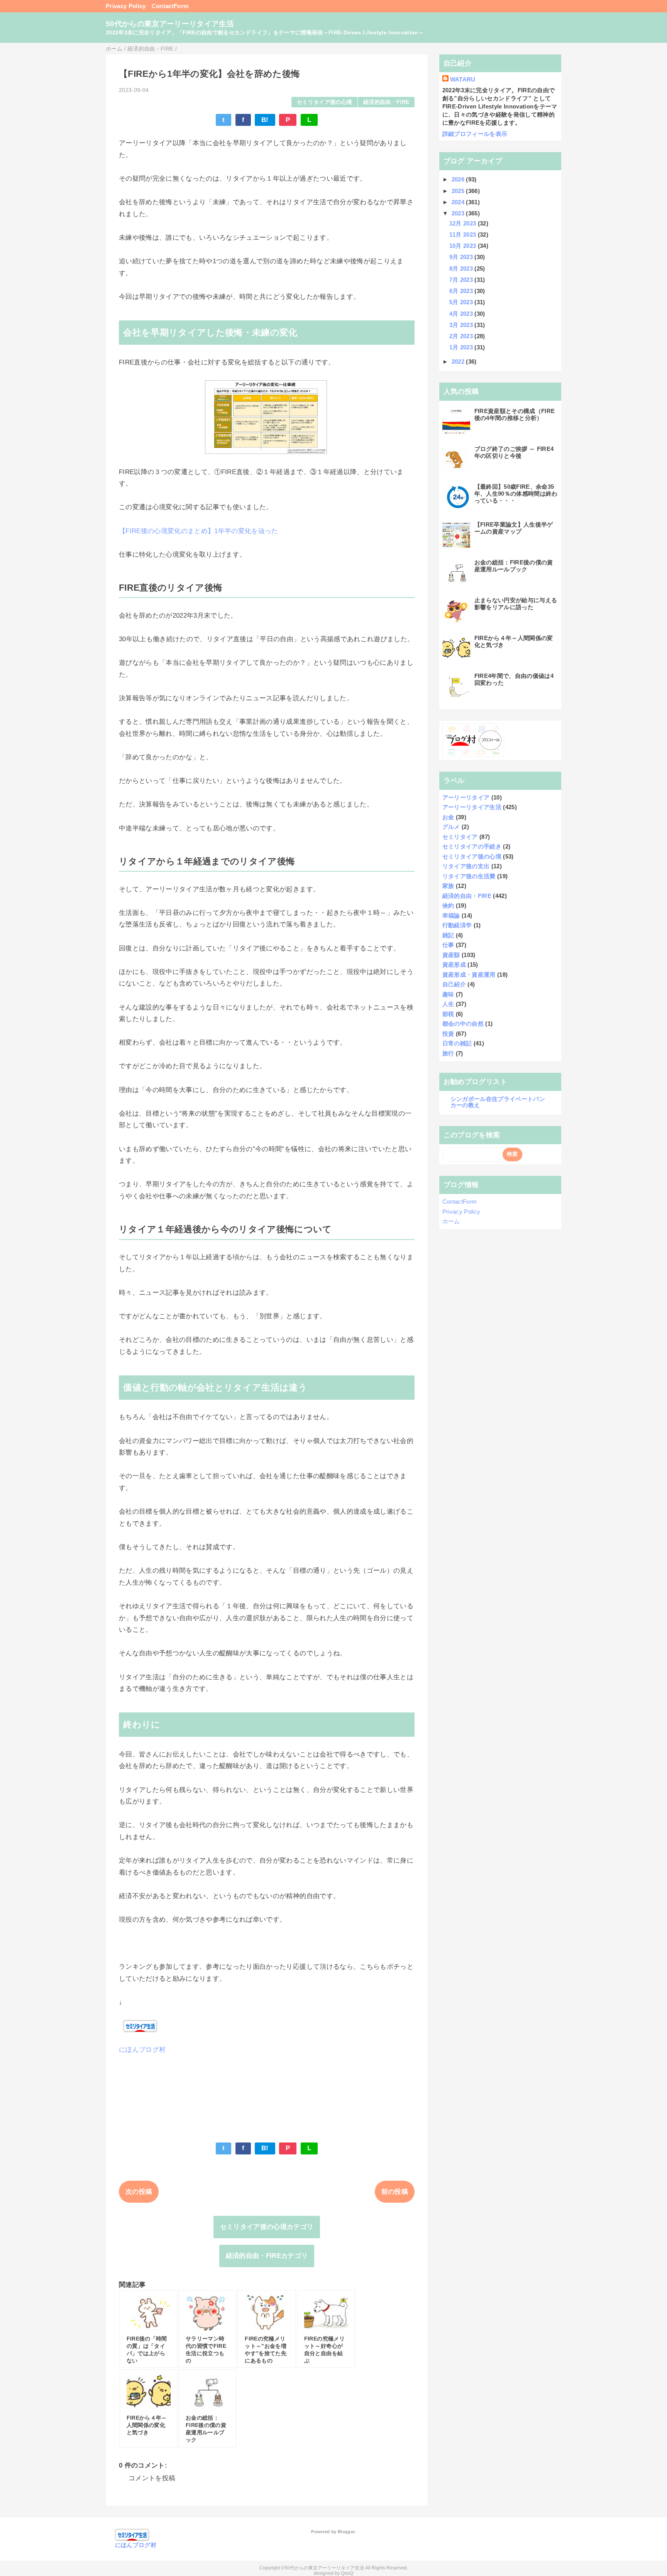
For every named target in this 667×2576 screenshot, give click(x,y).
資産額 (451, 955)
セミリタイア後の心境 (324, 102)
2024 (459, 202)
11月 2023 (464, 235)
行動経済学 (457, 925)
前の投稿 (395, 2192)
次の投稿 (139, 2192)
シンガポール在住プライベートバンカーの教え (498, 1102)
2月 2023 (462, 336)
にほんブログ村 (142, 2050)
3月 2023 (462, 325)
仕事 (448, 945)
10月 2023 (464, 246)
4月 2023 (462, 314)
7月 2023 (462, 280)
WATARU (463, 79)
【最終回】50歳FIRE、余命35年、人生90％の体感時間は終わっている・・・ (516, 494)
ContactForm (170, 6)
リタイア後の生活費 (469, 876)
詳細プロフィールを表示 (475, 134)
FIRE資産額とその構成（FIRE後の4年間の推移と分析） (515, 414)
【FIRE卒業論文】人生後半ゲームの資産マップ (514, 528)
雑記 (448, 935)
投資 (448, 1034)
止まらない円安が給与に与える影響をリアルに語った (516, 604)
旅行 (448, 1053)
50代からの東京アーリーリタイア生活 (170, 24)
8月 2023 (462, 268)
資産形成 (454, 965)
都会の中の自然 (463, 1024)
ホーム (451, 1221)
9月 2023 (462, 257)
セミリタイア (460, 837)
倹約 (448, 905)
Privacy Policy (126, 6)
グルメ (451, 827)
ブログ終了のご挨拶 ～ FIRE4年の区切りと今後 (514, 452)
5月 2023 (462, 302)
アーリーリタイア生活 (472, 807)
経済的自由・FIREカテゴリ (267, 2256)
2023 (459, 213)
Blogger (346, 2532)
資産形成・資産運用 (469, 975)
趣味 (448, 994)
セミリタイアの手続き (472, 846)
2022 (459, 362)
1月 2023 (462, 347)
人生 (448, 1004)
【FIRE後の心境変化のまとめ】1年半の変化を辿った (199, 531)
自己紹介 (454, 984)
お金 (448, 817)
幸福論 (451, 915)
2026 (459, 179)
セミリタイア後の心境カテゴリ (267, 2227)
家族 (448, 886)
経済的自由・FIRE (386, 102)
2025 (459, 191)
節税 (448, 1014)
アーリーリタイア (466, 797)
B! (265, 120)
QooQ (347, 2573)
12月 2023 (464, 223)
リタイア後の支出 (466, 866)
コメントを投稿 (152, 2478)
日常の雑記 (457, 1043)
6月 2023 (462, 291)
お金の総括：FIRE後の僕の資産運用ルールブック (514, 566)
